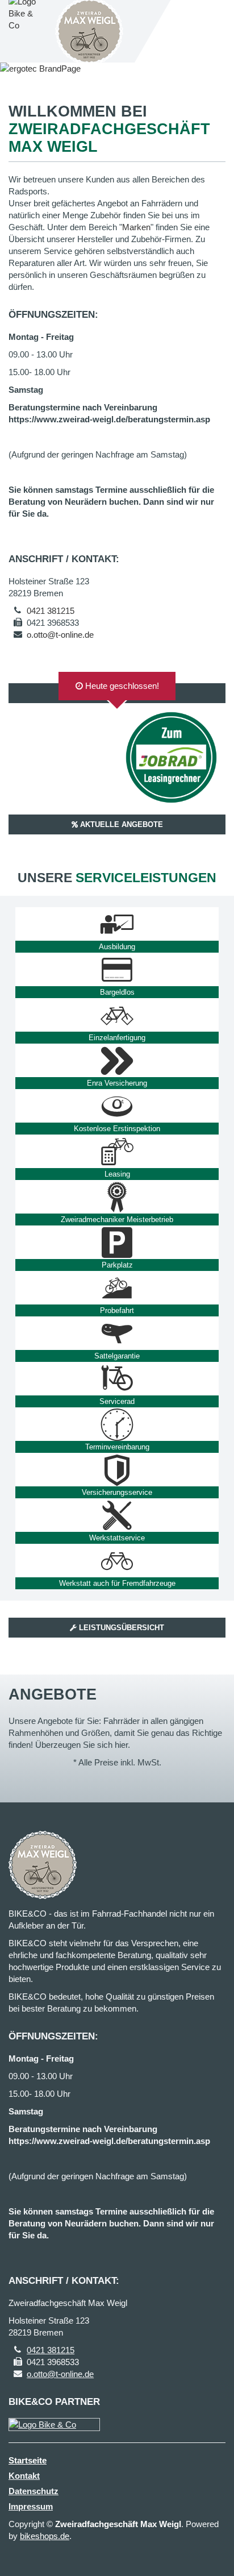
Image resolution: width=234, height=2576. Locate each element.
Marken (136, 227)
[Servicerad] (117, 1379)
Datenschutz (34, 2491)
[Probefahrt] (117, 1288)
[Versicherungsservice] (117, 1470)
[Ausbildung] (117, 924)
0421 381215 (51, 611)
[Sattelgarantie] (117, 1333)
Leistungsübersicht (120, 1628)
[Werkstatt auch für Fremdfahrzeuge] (117, 1561)
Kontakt (24, 2476)
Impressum (31, 2506)
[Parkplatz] (117, 1243)
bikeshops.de (45, 2536)
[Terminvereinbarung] (117, 1424)
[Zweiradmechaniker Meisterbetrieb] (117, 1197)
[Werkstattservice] (117, 1515)
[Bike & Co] (54, 2425)
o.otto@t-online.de (60, 635)
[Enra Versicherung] (117, 1061)
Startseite (28, 2460)
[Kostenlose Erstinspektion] (117, 1106)
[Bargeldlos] (117, 970)
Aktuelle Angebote (120, 824)
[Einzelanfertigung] (117, 1015)
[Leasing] (117, 1152)
